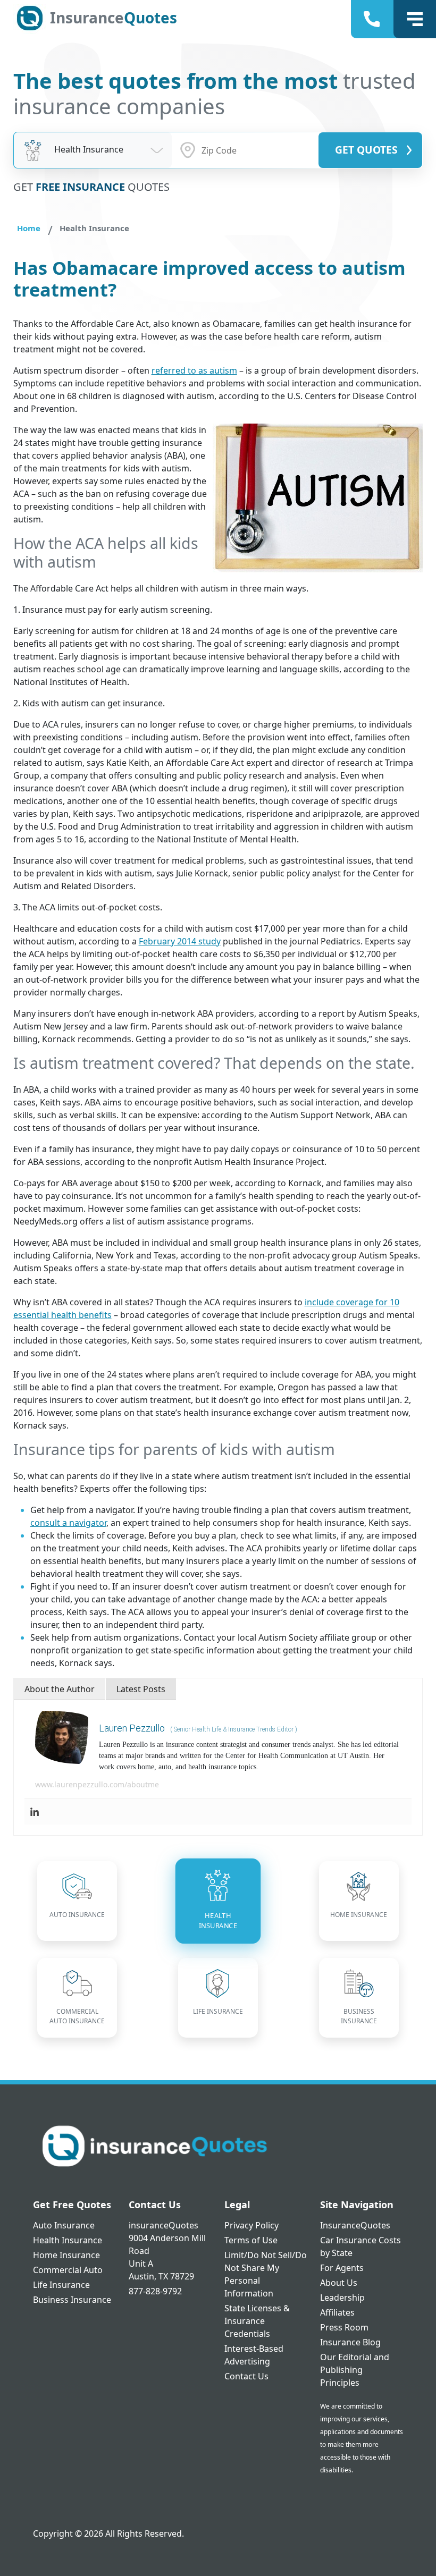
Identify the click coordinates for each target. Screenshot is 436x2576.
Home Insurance (66, 2255)
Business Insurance (72, 2300)
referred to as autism (194, 370)
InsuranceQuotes (355, 2225)
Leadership (342, 2298)
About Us (339, 2283)
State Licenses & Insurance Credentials (257, 2321)
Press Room (344, 2327)
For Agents (342, 2268)
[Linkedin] (35, 1811)
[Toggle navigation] (415, 19)
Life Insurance (61, 2285)
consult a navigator (68, 1523)
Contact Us (246, 2376)
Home (29, 228)
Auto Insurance (64, 2225)
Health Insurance (68, 2240)
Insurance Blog (350, 2342)
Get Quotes (366, 150)
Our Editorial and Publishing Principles (355, 2370)
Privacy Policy (251, 2225)
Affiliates (337, 2312)
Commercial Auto (68, 2270)
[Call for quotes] (374, 19)
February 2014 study (180, 941)
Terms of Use (251, 2240)
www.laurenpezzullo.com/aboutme (97, 1784)
